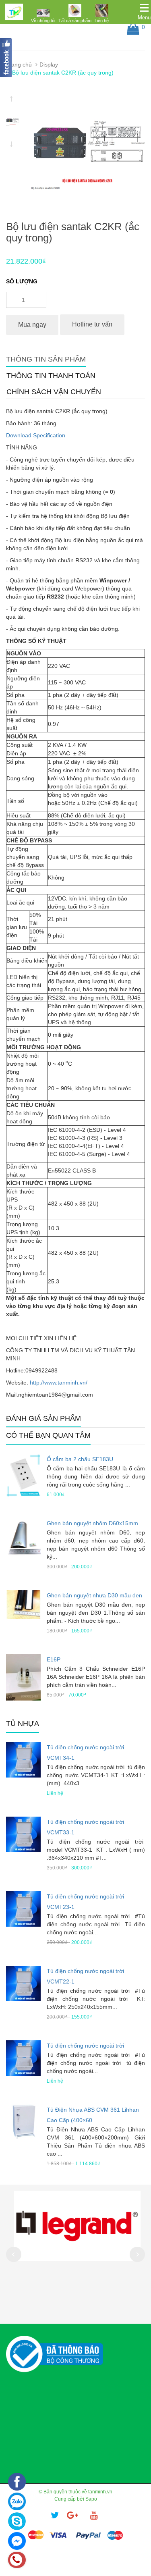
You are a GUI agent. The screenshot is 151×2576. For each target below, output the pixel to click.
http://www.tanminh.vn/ (59, 1383)
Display (49, 64)
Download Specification (36, 435)
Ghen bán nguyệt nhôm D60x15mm (92, 1523)
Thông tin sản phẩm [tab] (46, 359)
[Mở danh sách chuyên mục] (144, 8)
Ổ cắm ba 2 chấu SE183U (80, 1459)
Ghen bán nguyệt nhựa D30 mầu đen (94, 1595)
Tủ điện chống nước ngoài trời (85, 2046)
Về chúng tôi (43, 21)
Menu (144, 18)
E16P (54, 1659)
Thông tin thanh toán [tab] (51, 376)
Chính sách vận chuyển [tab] (54, 392)
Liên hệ (102, 21)
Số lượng (22, 281)
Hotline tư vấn (92, 324)
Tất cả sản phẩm (75, 21)
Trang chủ (19, 64)
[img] (43, 13)
